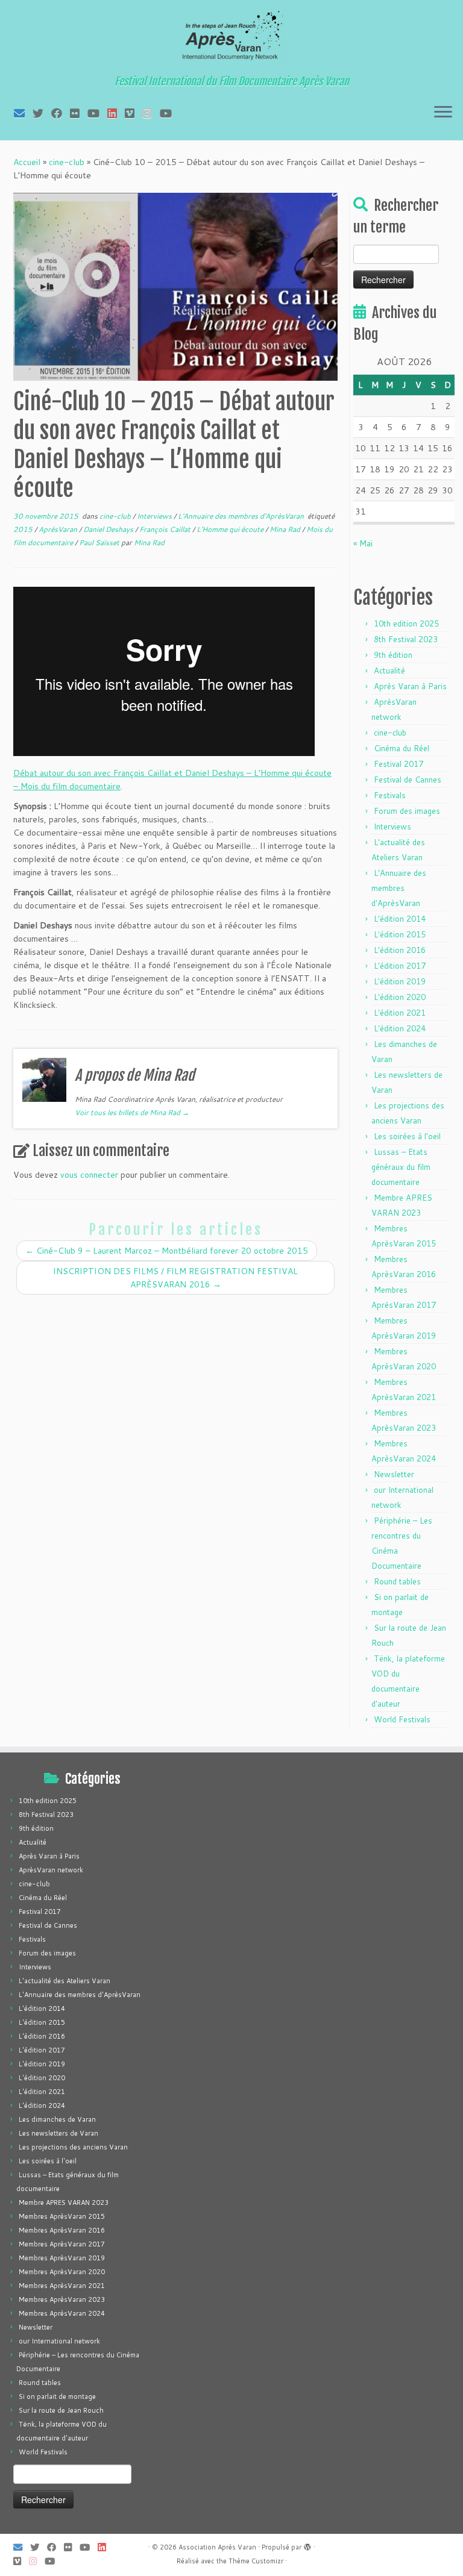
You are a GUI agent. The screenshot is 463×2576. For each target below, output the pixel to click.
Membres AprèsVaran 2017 (62, 2244)
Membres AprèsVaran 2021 (62, 2286)
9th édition (393, 655)
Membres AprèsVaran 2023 (62, 2299)
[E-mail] (23, 113)
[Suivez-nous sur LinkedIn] (116, 113)
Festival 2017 (398, 764)
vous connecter (89, 1175)
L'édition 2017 (400, 966)
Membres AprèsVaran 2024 (62, 2313)
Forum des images (407, 811)
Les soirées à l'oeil (407, 1136)
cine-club (67, 162)
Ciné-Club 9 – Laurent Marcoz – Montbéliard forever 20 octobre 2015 (167, 1251)
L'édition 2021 (400, 1013)
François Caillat (166, 529)
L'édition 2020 (400, 997)
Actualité (389, 671)
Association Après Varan (217, 2547)
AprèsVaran (59, 529)
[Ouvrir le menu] (443, 113)
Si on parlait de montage (57, 2396)
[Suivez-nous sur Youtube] (170, 113)
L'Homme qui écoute (231, 529)
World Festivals (402, 1719)
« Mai (363, 543)
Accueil (27, 162)
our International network (59, 2341)
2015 (24, 529)
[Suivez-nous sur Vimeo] (134, 113)
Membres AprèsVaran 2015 (62, 2216)
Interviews (155, 516)
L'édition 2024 (400, 1028)
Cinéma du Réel (402, 748)
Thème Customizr (256, 2561)
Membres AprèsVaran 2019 (62, 2258)
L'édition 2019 (400, 981)
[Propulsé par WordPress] (307, 2545)
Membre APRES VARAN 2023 (64, 2202)
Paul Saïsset (100, 542)
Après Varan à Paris (410, 686)
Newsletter (394, 1474)
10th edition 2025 (406, 624)
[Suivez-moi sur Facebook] (61, 113)
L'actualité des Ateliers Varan (65, 1981)
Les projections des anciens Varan (73, 2147)
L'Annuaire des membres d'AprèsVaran (242, 516)
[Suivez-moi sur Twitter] (42, 113)
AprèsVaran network (51, 1870)
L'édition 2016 (400, 950)
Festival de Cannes (408, 780)
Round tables (397, 1581)
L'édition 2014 (400, 919)
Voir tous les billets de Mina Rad (132, 1112)
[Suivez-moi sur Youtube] (97, 113)
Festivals (390, 795)
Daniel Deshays (109, 529)
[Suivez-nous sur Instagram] (151, 113)
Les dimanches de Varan (57, 2119)
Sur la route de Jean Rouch (61, 2410)
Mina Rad (286, 529)
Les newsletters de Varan (58, 2133)
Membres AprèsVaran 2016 (62, 2230)
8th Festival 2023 (406, 639)
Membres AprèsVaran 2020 (62, 2272)
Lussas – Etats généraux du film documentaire (401, 1167)
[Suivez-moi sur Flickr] (79, 113)
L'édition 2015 (400, 934)
